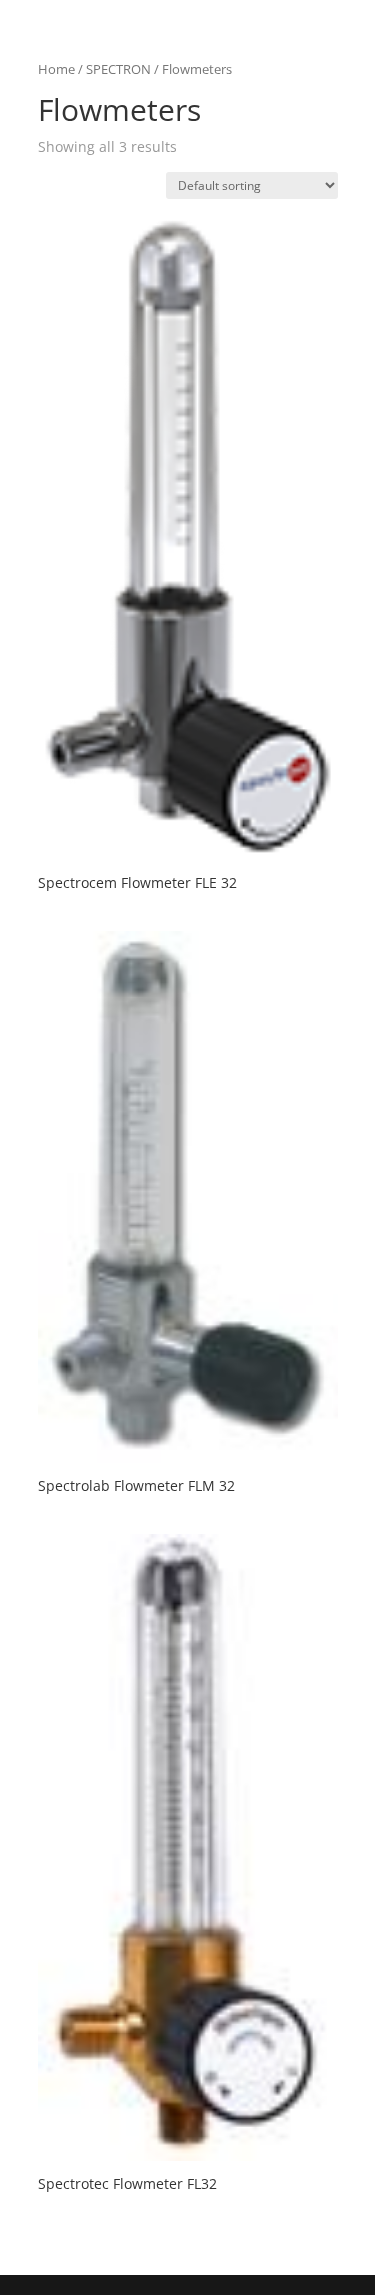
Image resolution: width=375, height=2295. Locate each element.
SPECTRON (118, 69)
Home (56, 69)
